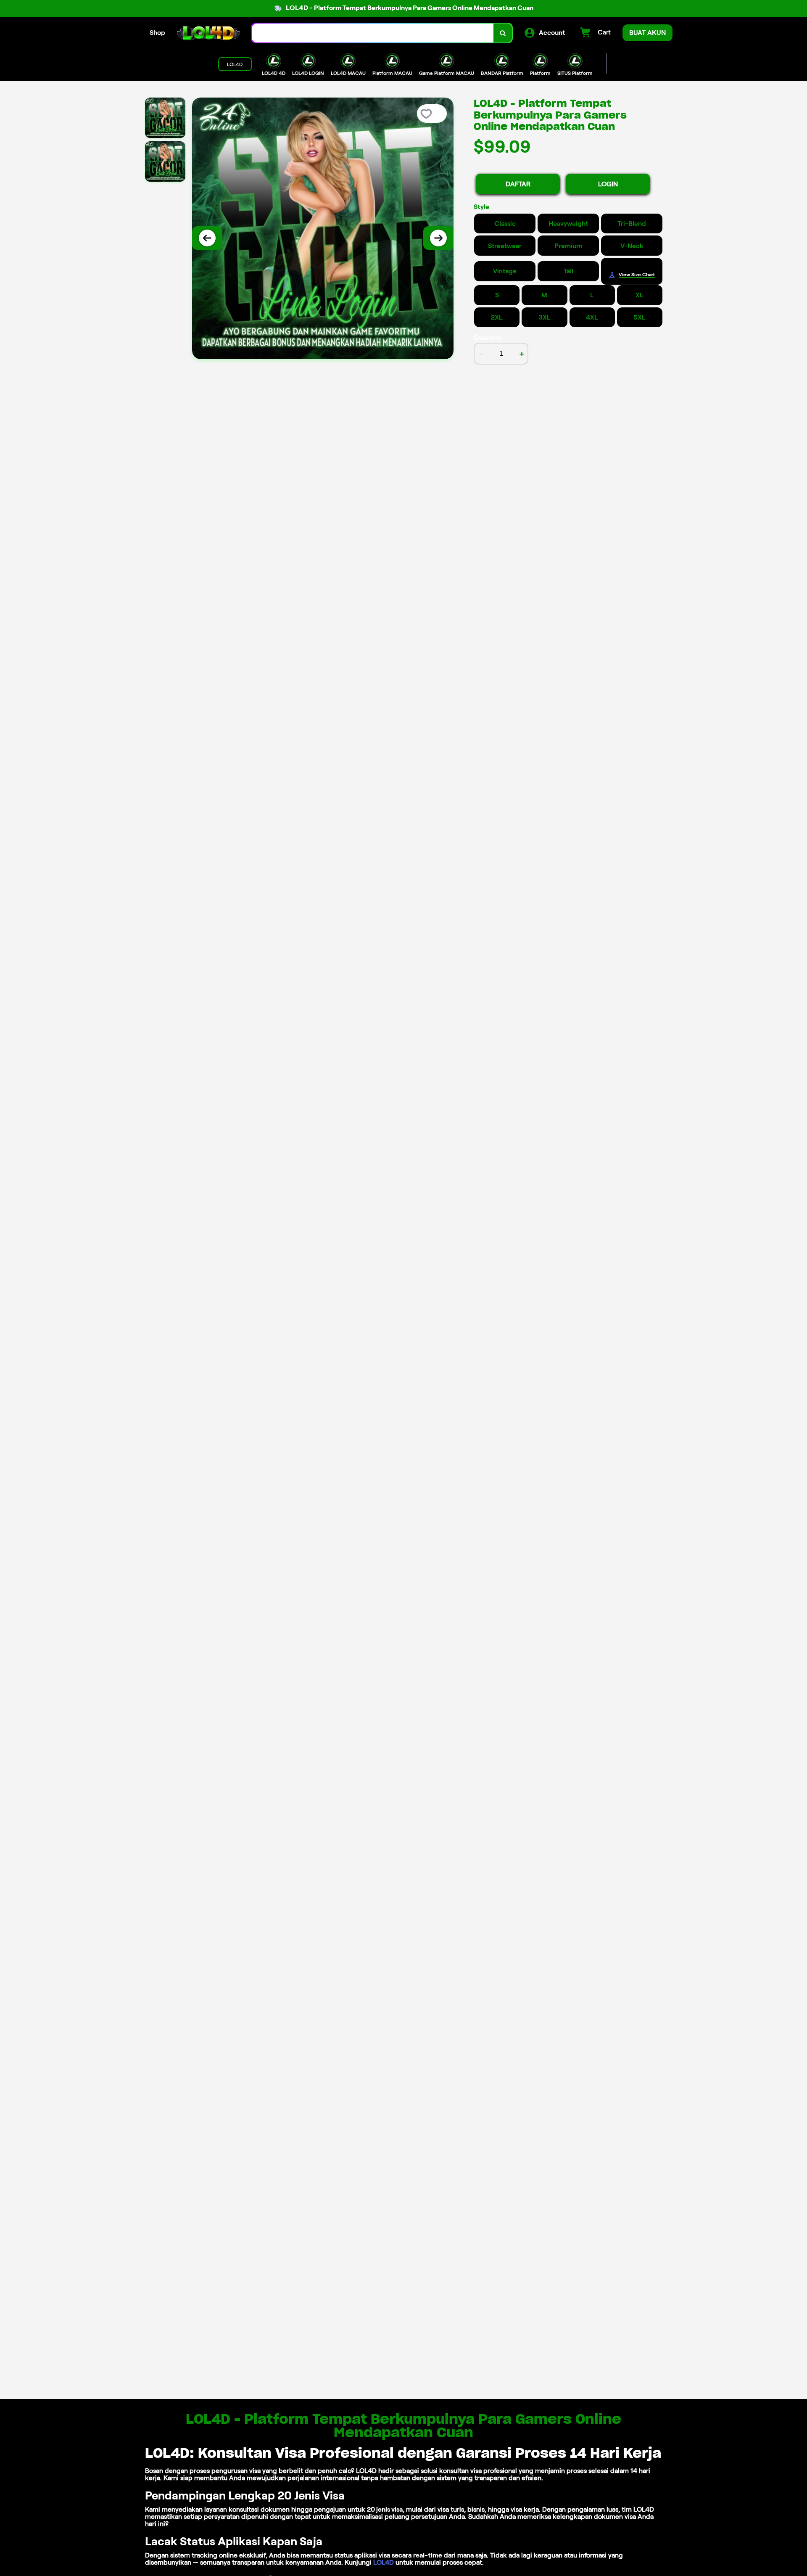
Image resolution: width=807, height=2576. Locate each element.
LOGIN (608, 184)
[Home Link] (208, 33)
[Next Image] (438, 238)
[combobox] (373, 33)
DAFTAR (518, 184)
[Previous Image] (207, 238)
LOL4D (384, 2562)
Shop (157, 33)
